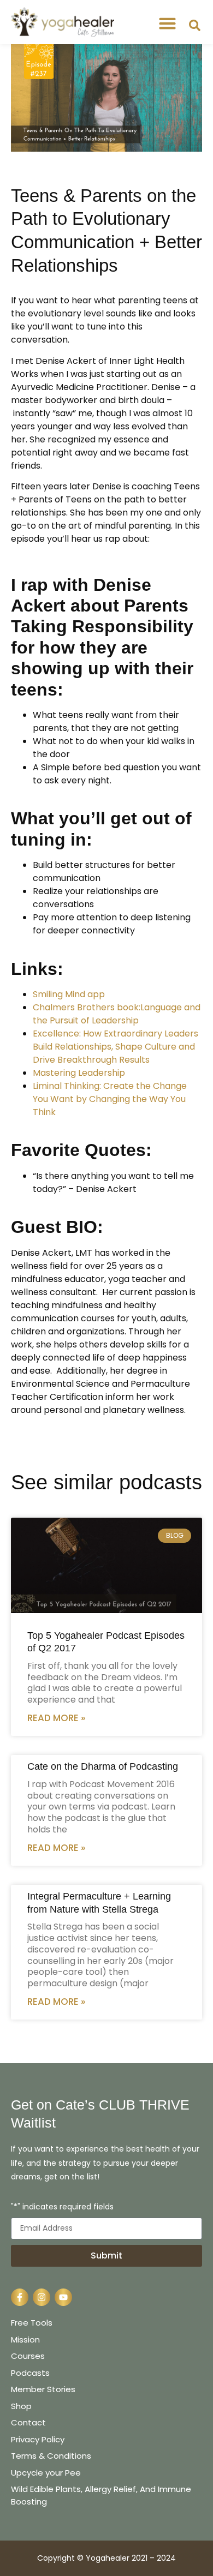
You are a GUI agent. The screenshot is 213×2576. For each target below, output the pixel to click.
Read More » (56, 1718)
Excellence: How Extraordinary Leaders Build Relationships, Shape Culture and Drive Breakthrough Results (116, 1047)
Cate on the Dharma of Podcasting (103, 1766)
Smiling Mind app (69, 994)
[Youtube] (63, 2297)
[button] (168, 23)
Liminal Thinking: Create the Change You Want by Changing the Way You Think (110, 1099)
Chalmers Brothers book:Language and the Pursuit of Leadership (117, 1014)
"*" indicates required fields (62, 2207)
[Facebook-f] (20, 2297)
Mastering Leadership (79, 1073)
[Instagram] (42, 2297)
